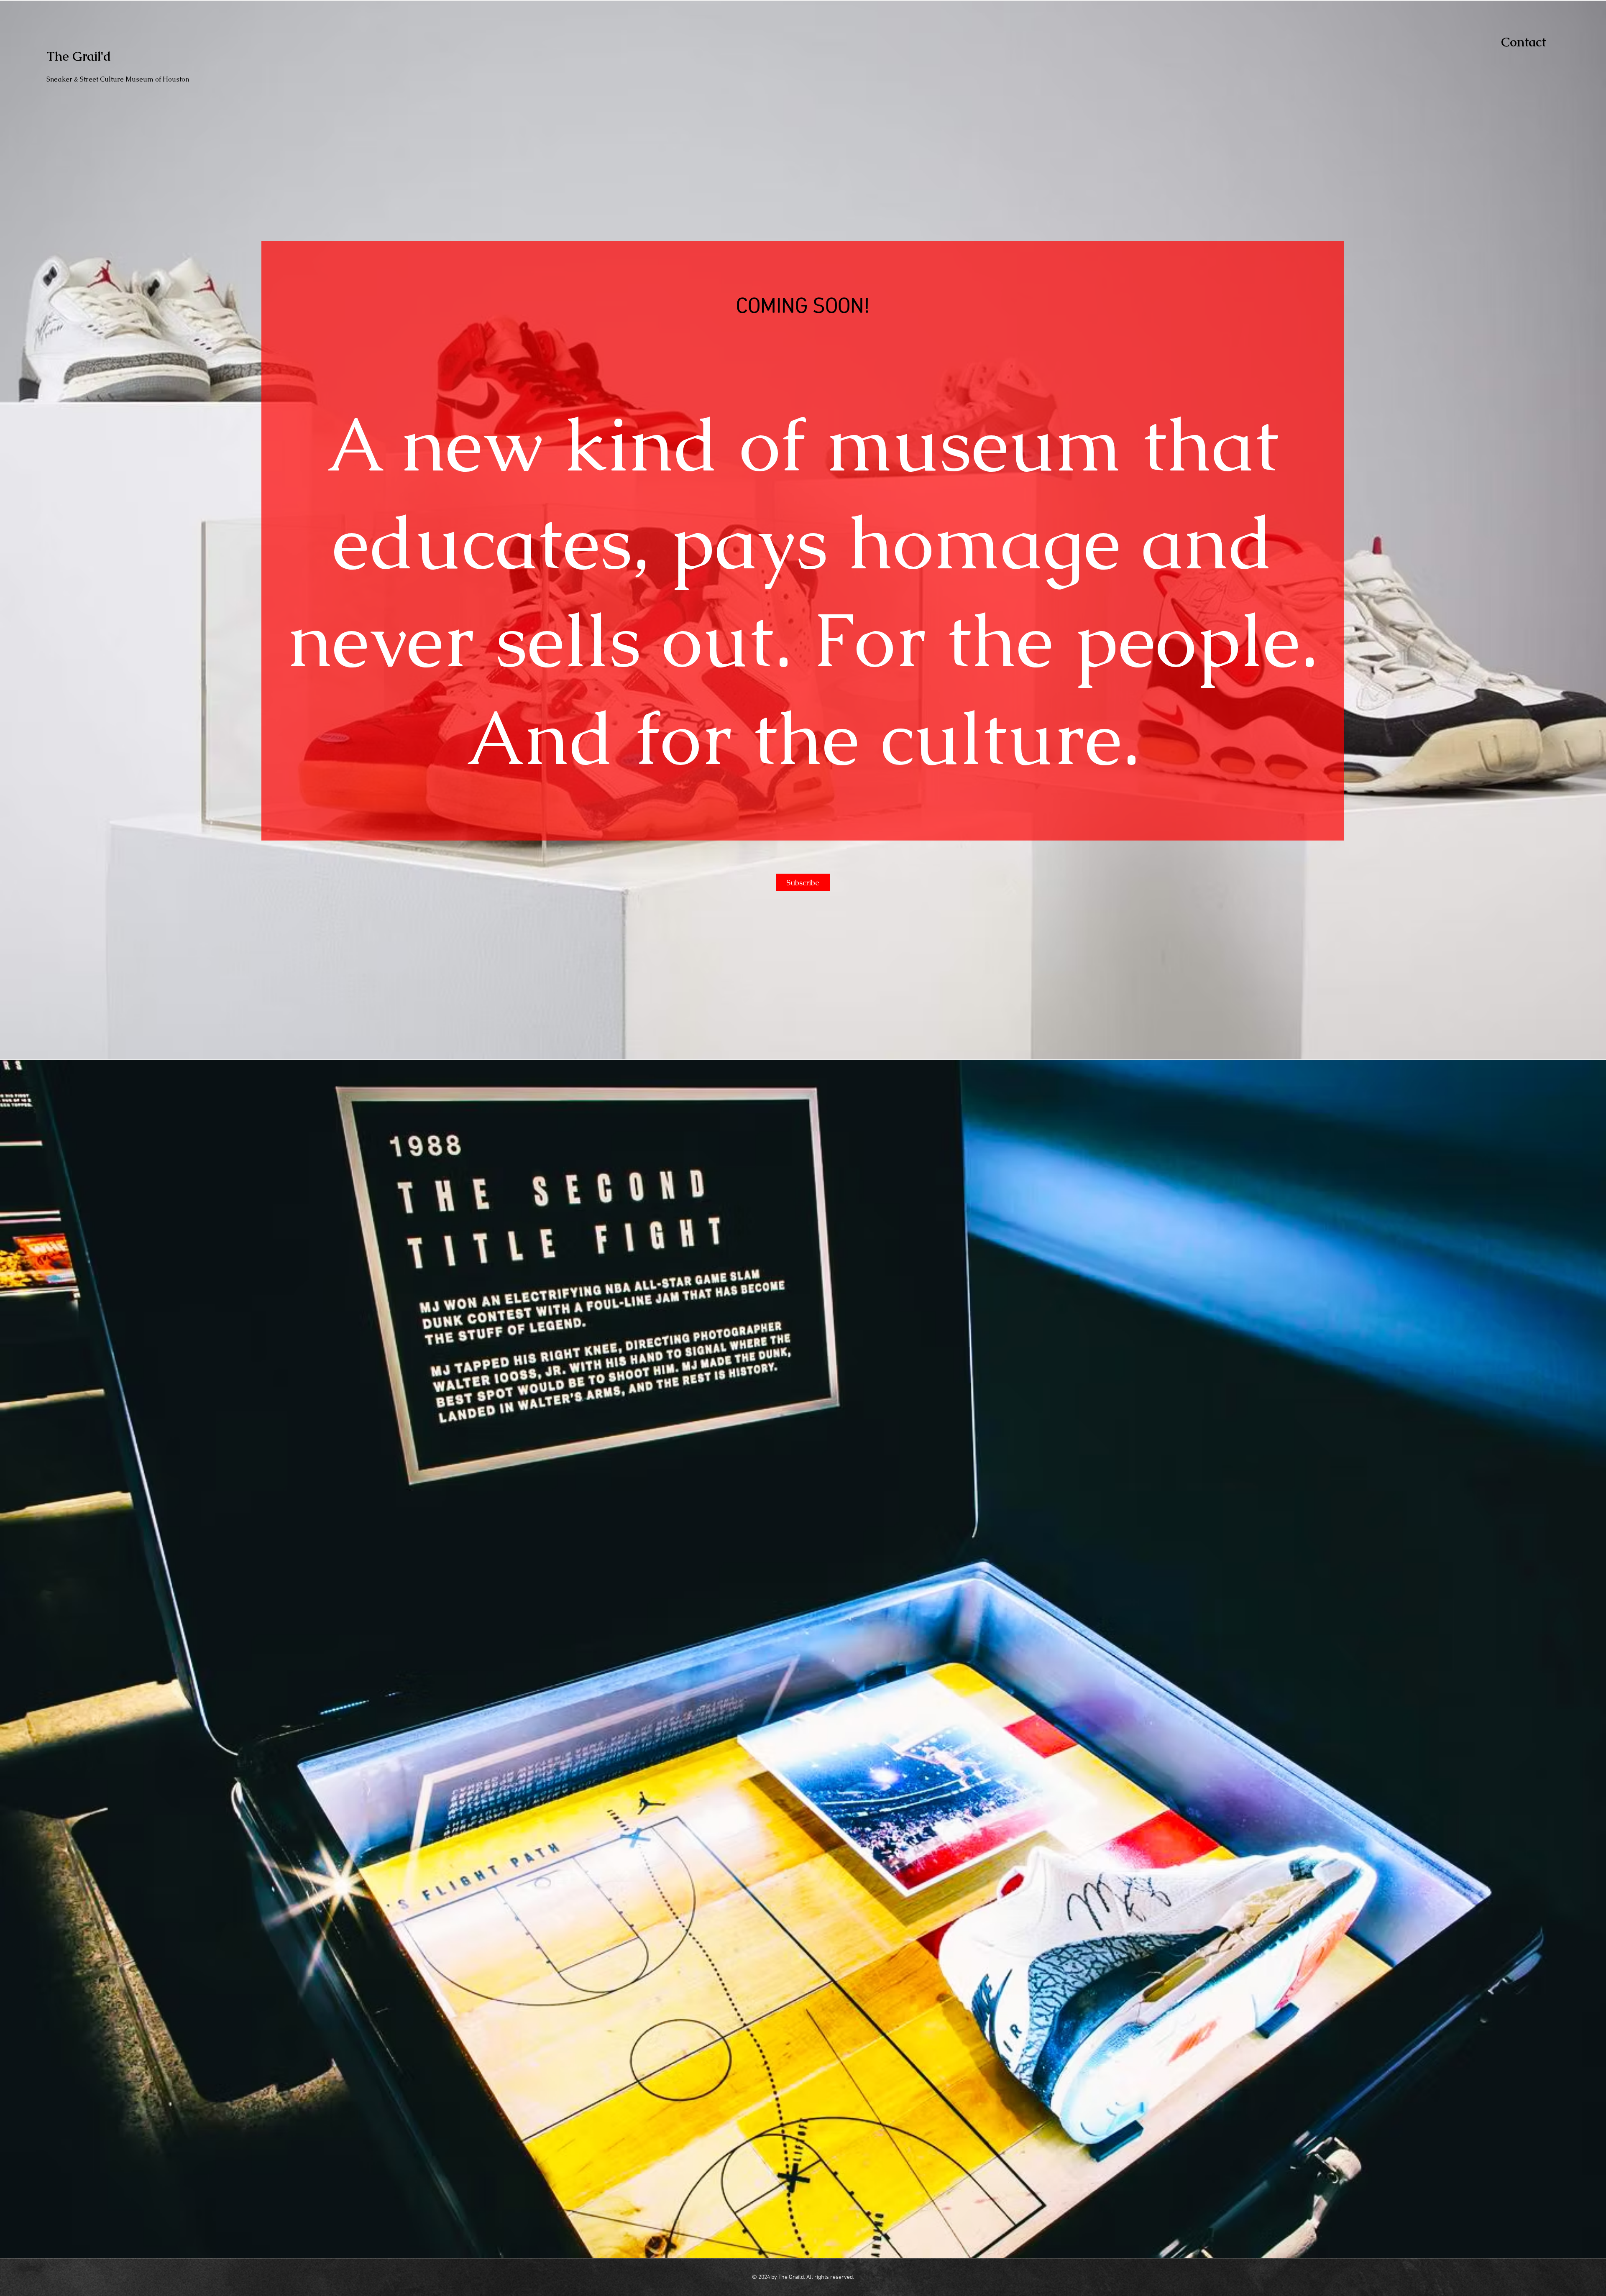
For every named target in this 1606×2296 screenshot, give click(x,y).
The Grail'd (79, 56)
